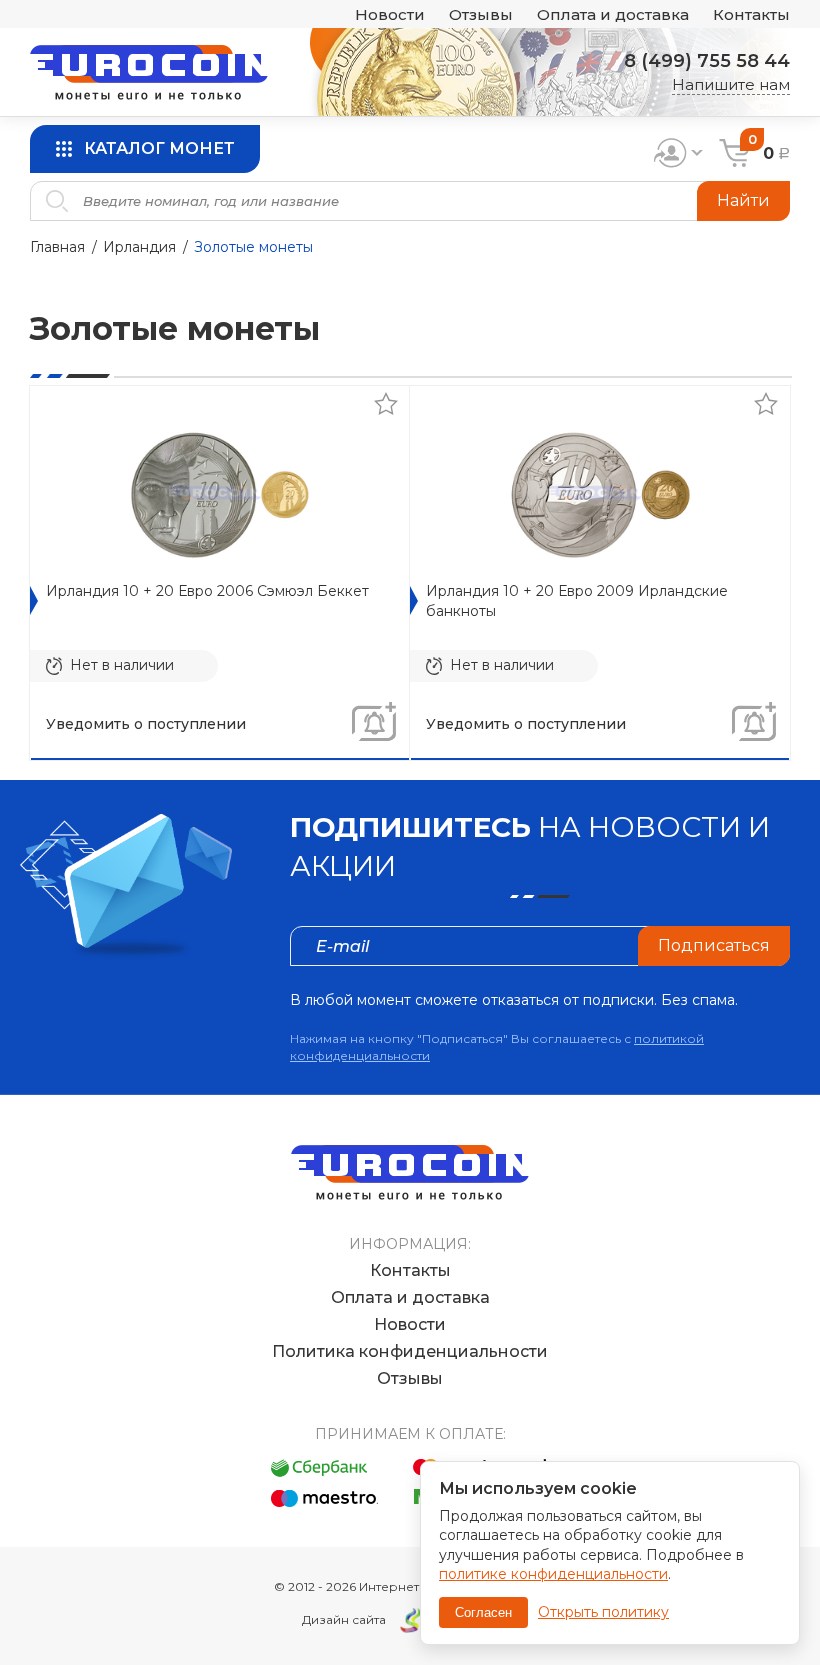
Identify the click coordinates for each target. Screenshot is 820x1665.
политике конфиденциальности (553, 1574)
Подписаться (714, 945)
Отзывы (481, 14)
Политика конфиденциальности (410, 1351)
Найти (743, 200)
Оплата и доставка (613, 14)
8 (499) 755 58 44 (707, 61)
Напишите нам (731, 84)
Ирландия (139, 247)
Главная (57, 247)
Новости (390, 14)
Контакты (751, 14)
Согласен (483, 1612)
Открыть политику (603, 1612)
